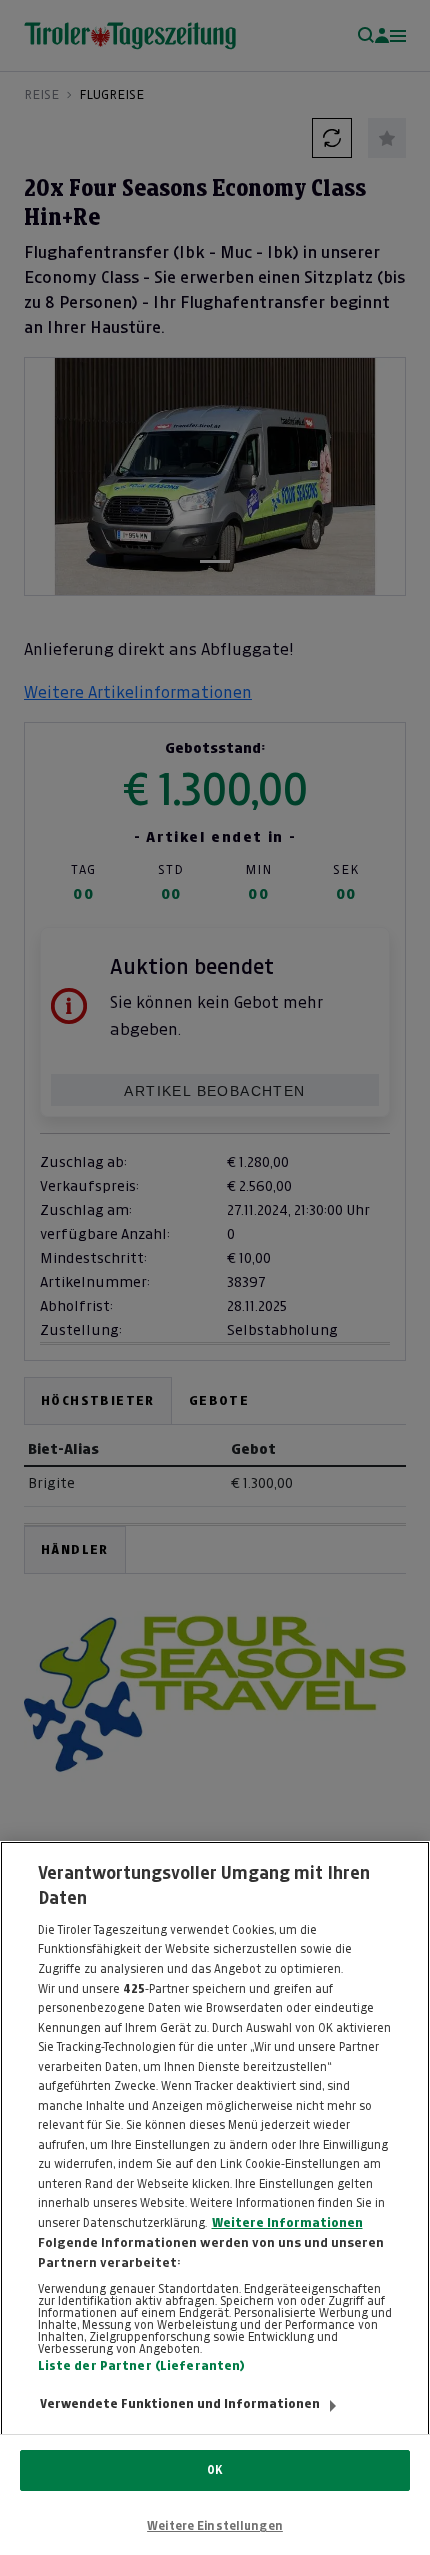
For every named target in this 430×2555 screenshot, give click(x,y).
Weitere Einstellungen (215, 2526)
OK (214, 2470)
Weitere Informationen (287, 2223)
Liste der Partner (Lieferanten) (142, 2366)
